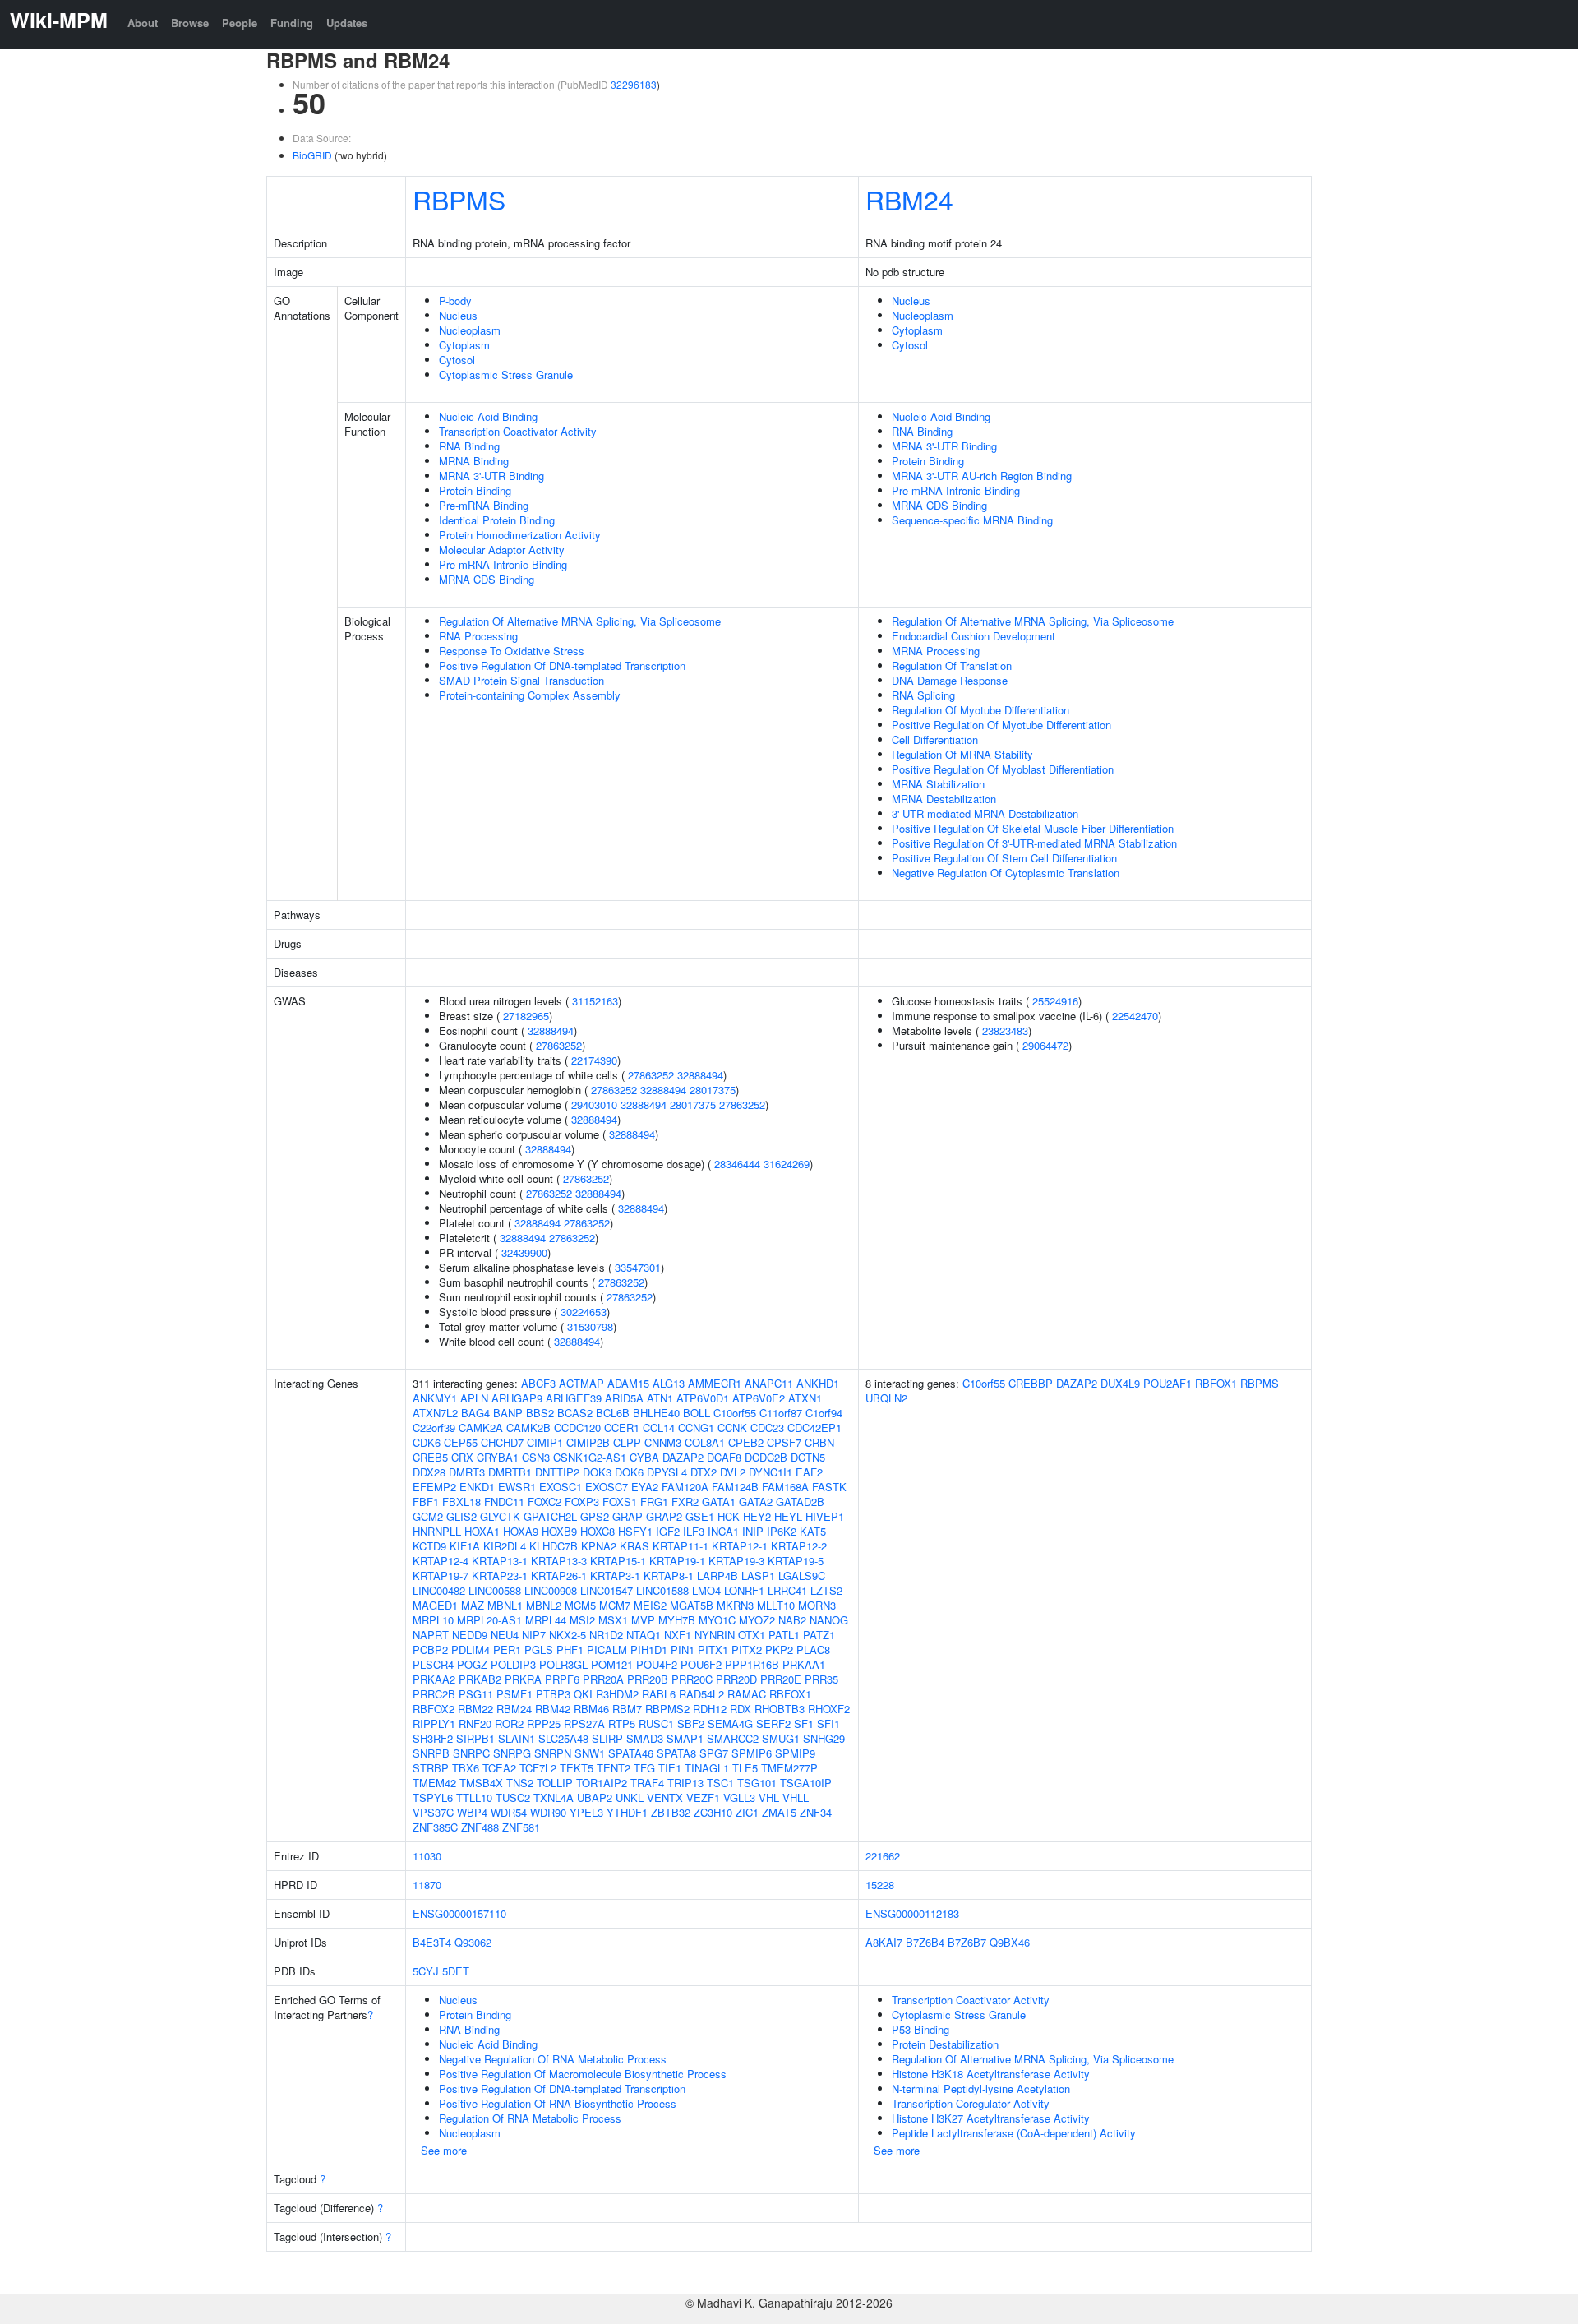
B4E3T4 (432, 1942)
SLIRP (607, 1738)
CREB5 (430, 1457)
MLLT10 (776, 1605)
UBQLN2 (886, 1398)
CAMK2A (481, 1428)
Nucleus (458, 315)
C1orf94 (824, 1413)
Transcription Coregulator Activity (971, 2103)
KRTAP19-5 (796, 1561)
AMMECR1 (715, 1383)
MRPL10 (433, 1620)
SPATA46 (631, 1753)
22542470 (1135, 1016)
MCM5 (580, 1605)
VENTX (665, 1797)
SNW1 (590, 1753)
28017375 (713, 1090)
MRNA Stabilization (938, 784)
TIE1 (670, 1768)
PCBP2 (430, 1649)
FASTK (829, 1487)
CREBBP (1031, 1383)
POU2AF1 (1167, 1383)
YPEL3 (586, 1812)
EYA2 (645, 1487)
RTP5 (622, 1723)
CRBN (819, 1442)
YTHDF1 (627, 1812)
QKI (583, 1694)
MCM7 (615, 1605)
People (240, 23)
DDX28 (429, 1472)
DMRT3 (467, 1472)
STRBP (431, 1768)
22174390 (594, 1060)
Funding (292, 23)
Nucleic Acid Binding (488, 416)
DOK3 (597, 1472)
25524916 (1055, 1001)
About (143, 23)
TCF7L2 (538, 1768)
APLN (474, 1398)
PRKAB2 (480, 1679)
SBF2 (691, 1723)
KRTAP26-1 (559, 1576)
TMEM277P (789, 1768)
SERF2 (773, 1723)
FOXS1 (620, 1502)
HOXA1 (482, 1531)
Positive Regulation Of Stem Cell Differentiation (1004, 858)
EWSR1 (517, 1487)
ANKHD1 (818, 1383)
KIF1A (465, 1546)
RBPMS (459, 199)
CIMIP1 (545, 1442)
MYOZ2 (757, 1620)
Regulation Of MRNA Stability (962, 754)
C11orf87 (781, 1413)
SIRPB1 (475, 1738)
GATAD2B (800, 1502)
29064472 (1045, 1045)
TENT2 (614, 1768)
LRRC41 (787, 1590)
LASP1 (758, 1576)
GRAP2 (664, 1516)
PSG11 (476, 1694)
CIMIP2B (588, 1442)
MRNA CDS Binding (487, 579)
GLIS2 (461, 1516)
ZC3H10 (713, 1812)
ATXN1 (805, 1398)
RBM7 (627, 1709)
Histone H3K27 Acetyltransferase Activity (991, 2118)
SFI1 (828, 1723)
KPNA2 (599, 1546)
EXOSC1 (561, 1487)
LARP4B (717, 1576)
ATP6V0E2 (759, 1398)
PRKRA (523, 1679)
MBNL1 (505, 1605)
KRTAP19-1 (677, 1561)
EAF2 (809, 1472)
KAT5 (813, 1531)
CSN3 (536, 1457)
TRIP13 (685, 1783)
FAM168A (785, 1487)
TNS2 (520, 1783)
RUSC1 (656, 1723)
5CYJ (426, 1971)
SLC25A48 (563, 1738)
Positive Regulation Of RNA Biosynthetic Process (558, 2103)
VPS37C (433, 1812)
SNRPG (512, 1753)
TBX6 (466, 1768)
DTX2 (704, 1472)
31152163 (595, 1001)
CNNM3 (663, 1442)
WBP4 (472, 1812)
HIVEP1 (825, 1516)
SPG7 (714, 1753)
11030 (427, 1856)
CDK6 (427, 1442)
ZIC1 (747, 1812)
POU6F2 (701, 1664)
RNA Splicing (923, 695)
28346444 (737, 1164)
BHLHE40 (656, 1413)
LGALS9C (802, 1576)
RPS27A (584, 1723)
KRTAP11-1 (681, 1546)
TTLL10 (474, 1797)
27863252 (559, 1045)
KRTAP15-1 (618, 1561)
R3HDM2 (617, 1694)
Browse (190, 23)
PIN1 (683, 1649)
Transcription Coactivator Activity (518, 431)
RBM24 (909, 199)
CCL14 (659, 1428)
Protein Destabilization (945, 2044)
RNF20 (475, 1723)
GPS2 (595, 1516)
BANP (508, 1413)
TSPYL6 (433, 1797)
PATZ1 (819, 1635)
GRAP (628, 1516)
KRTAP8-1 (669, 1576)
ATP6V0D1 (703, 1398)
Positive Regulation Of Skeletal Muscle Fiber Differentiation (1033, 828)
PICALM (607, 1649)
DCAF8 (724, 1457)
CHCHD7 (502, 1442)
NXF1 (678, 1635)
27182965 (526, 1016)
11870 (427, 1885)
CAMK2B (528, 1428)
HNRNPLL (437, 1531)
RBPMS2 (667, 1709)
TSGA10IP (806, 1783)
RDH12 (710, 1709)
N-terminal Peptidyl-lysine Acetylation (981, 2088)
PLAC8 (813, 1649)
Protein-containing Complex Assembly (530, 695)
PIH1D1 (649, 1649)
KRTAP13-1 (500, 1561)
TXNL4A (554, 1797)
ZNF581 (521, 1827)
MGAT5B (692, 1605)
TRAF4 (647, 1783)
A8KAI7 (884, 1942)
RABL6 (659, 1694)
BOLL (697, 1413)
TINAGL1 (707, 1768)
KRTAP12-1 (740, 1546)
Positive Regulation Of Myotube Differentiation (1001, 725)
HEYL (788, 1516)
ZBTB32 (671, 1812)
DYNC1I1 (771, 1472)
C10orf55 (735, 1413)
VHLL (796, 1797)
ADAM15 (628, 1383)
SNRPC (471, 1753)
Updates (347, 23)
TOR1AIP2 (602, 1783)
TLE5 (745, 1768)
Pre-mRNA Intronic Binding (503, 564)
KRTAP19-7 (441, 1576)
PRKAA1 (804, 1664)
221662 (883, 1856)
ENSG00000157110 (459, 1913)
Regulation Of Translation (952, 665)
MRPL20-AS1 (489, 1620)
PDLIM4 (471, 1649)
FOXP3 (582, 1502)
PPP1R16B (752, 1664)
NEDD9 (470, 1635)
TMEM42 (434, 1783)
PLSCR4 (433, 1664)
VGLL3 (739, 1797)
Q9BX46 (1010, 1942)
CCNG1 (696, 1428)
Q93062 (473, 1942)
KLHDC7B (554, 1546)
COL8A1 (705, 1442)
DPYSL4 (667, 1472)
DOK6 (629, 1472)
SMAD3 (645, 1738)
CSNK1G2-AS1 (590, 1457)
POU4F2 (657, 1664)
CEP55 (461, 1442)
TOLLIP (555, 1783)
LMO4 (706, 1590)
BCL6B (613, 1413)
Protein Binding (475, 490)
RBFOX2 (434, 1709)
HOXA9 (521, 1531)
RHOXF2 (829, 1709)
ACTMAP (581, 1383)
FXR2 (685, 1502)
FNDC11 (504, 1502)
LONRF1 (744, 1590)
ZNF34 (816, 1812)
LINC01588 (662, 1590)
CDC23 (767, 1428)
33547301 (638, 1267)
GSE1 (700, 1516)
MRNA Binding (474, 461)
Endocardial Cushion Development (974, 636)
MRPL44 (546, 1620)
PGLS (539, 1649)
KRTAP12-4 (441, 1561)
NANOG (829, 1620)
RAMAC (747, 1694)
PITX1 (713, 1649)
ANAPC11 (769, 1383)
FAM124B (735, 1487)
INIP (753, 1531)
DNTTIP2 (557, 1472)
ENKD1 (477, 1487)
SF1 (804, 1723)
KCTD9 (429, 1546)
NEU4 (505, 1635)
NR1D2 (606, 1635)
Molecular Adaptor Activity (502, 550)
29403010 (594, 1104)
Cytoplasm (464, 345)
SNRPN (553, 1753)
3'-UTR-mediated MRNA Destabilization (985, 813)
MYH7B (677, 1620)
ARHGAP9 (517, 1398)
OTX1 (752, 1635)
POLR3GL (563, 1664)
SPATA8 (676, 1753)
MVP (643, 1620)
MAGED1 (435, 1605)
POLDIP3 (513, 1664)
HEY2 (757, 1516)
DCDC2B (766, 1457)
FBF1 (426, 1502)
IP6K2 (782, 1531)
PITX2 (747, 1649)
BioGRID (312, 155)
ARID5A (624, 1398)
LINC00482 (439, 1590)
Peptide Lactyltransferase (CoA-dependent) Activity (1014, 2133)
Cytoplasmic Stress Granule (506, 374)
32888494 (551, 1030)
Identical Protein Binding (497, 520)
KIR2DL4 (505, 1546)
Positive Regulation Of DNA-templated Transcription (562, 665)
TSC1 (720, 1783)
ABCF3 (538, 1383)
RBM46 (591, 1709)
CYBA (644, 1457)
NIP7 (534, 1635)
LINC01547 (607, 1590)
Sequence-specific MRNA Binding (972, 520)
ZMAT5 (779, 1812)
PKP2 (779, 1649)
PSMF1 (514, 1694)
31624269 (787, 1164)
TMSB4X (481, 1783)
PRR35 (821, 1679)
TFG (644, 1768)
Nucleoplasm (470, 330)
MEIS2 (650, 1605)
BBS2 (540, 1413)
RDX (741, 1709)
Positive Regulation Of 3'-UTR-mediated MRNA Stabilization (1034, 843)
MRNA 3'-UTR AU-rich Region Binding (982, 476)
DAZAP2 (683, 1457)
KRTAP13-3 (559, 1561)
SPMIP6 (752, 1753)
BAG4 (475, 1413)
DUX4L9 (1120, 1383)
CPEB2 (746, 1442)
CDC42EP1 (814, 1428)
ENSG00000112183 (912, 1913)
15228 (880, 1885)
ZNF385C (435, 1827)
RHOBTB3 (780, 1709)
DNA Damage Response (950, 680)
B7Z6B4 (925, 1942)
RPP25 (544, 1723)
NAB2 (792, 1620)
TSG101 (757, 1783)
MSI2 (582, 1620)
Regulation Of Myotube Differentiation (980, 710)
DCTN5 (808, 1457)
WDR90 (548, 1812)
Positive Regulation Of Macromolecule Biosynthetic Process (583, 2074)
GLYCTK (500, 1516)
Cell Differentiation (935, 739)
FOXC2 (544, 1502)
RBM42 (553, 1709)
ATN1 (660, 1398)
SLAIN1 (517, 1738)
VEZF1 (703, 1797)
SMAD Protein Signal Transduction (521, 680)
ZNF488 (480, 1827)
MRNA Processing (936, 651)
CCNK (732, 1428)
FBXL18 (461, 1502)
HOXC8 (598, 1531)
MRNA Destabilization (944, 799)
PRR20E (781, 1679)
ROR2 (509, 1723)
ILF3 (694, 1531)
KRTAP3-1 (615, 1576)
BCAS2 (575, 1413)
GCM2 (428, 1516)
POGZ (472, 1664)
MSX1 (613, 1620)
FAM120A (685, 1487)
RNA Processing (478, 636)
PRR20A (603, 1679)
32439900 (524, 1252)
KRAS (634, 1546)
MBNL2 (544, 1605)
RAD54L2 (701, 1694)
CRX (462, 1457)
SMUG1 (781, 1738)
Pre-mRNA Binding (484, 505)
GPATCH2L (550, 1516)
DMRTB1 (510, 1472)
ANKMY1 (435, 1398)
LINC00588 (495, 1590)
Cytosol (457, 360)
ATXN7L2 (435, 1413)
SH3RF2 (433, 1738)
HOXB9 (559, 1531)
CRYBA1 (498, 1457)
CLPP (627, 1442)
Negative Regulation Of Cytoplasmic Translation (1006, 873)
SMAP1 (685, 1738)
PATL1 (784, 1635)
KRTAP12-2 (799, 1546)
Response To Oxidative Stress (512, 651)
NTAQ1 (644, 1635)
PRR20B (648, 1679)
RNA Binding (469, 446)
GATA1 (719, 1502)
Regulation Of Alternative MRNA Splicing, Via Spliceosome (580, 621)
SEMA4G (730, 1723)
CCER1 (622, 1428)
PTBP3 (553, 1694)
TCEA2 (499, 1768)
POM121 (612, 1664)
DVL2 (733, 1472)
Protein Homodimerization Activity (520, 535)
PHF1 (570, 1649)
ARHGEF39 (574, 1398)
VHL (769, 1797)
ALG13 (669, 1383)
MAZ (473, 1605)
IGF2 (668, 1531)
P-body (455, 300)
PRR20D (736, 1679)
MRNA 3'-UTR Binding (491, 476)
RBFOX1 (790, 1694)
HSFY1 (635, 1531)
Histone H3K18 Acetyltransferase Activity (991, 2074)
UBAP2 (595, 1797)
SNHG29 (824, 1738)
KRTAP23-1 (500, 1576)
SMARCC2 (733, 1738)
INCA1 (723, 1531)
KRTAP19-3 (736, 1561)
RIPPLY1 (434, 1723)
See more (444, 2150)
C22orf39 (434, 1428)
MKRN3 (735, 1605)
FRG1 (654, 1502)
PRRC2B (434, 1694)
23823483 (1005, 1030)
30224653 (584, 1312)
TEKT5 (577, 1768)
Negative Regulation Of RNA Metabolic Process (553, 2059)
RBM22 (475, 1709)
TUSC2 (513, 1797)
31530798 (590, 1326)
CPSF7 (784, 1442)
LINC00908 (551, 1590)
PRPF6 (562, 1679)
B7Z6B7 (967, 1942)
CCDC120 (577, 1428)
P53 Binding (920, 2029)
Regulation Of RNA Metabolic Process (530, 2118)
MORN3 (817, 1605)
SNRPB (431, 1753)
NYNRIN (715, 1635)
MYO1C (717, 1620)
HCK (729, 1516)
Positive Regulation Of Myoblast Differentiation (1003, 769)
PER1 (507, 1649)
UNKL (630, 1797)
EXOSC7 (607, 1487)
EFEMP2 (434, 1487)
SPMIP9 (795, 1753)
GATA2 (756, 1502)
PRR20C (692, 1679)
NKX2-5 (568, 1635)
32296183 (634, 84)
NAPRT (431, 1635)
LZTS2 (826, 1590)
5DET (456, 1971)
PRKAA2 (434, 1679)
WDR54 (509, 1812)
